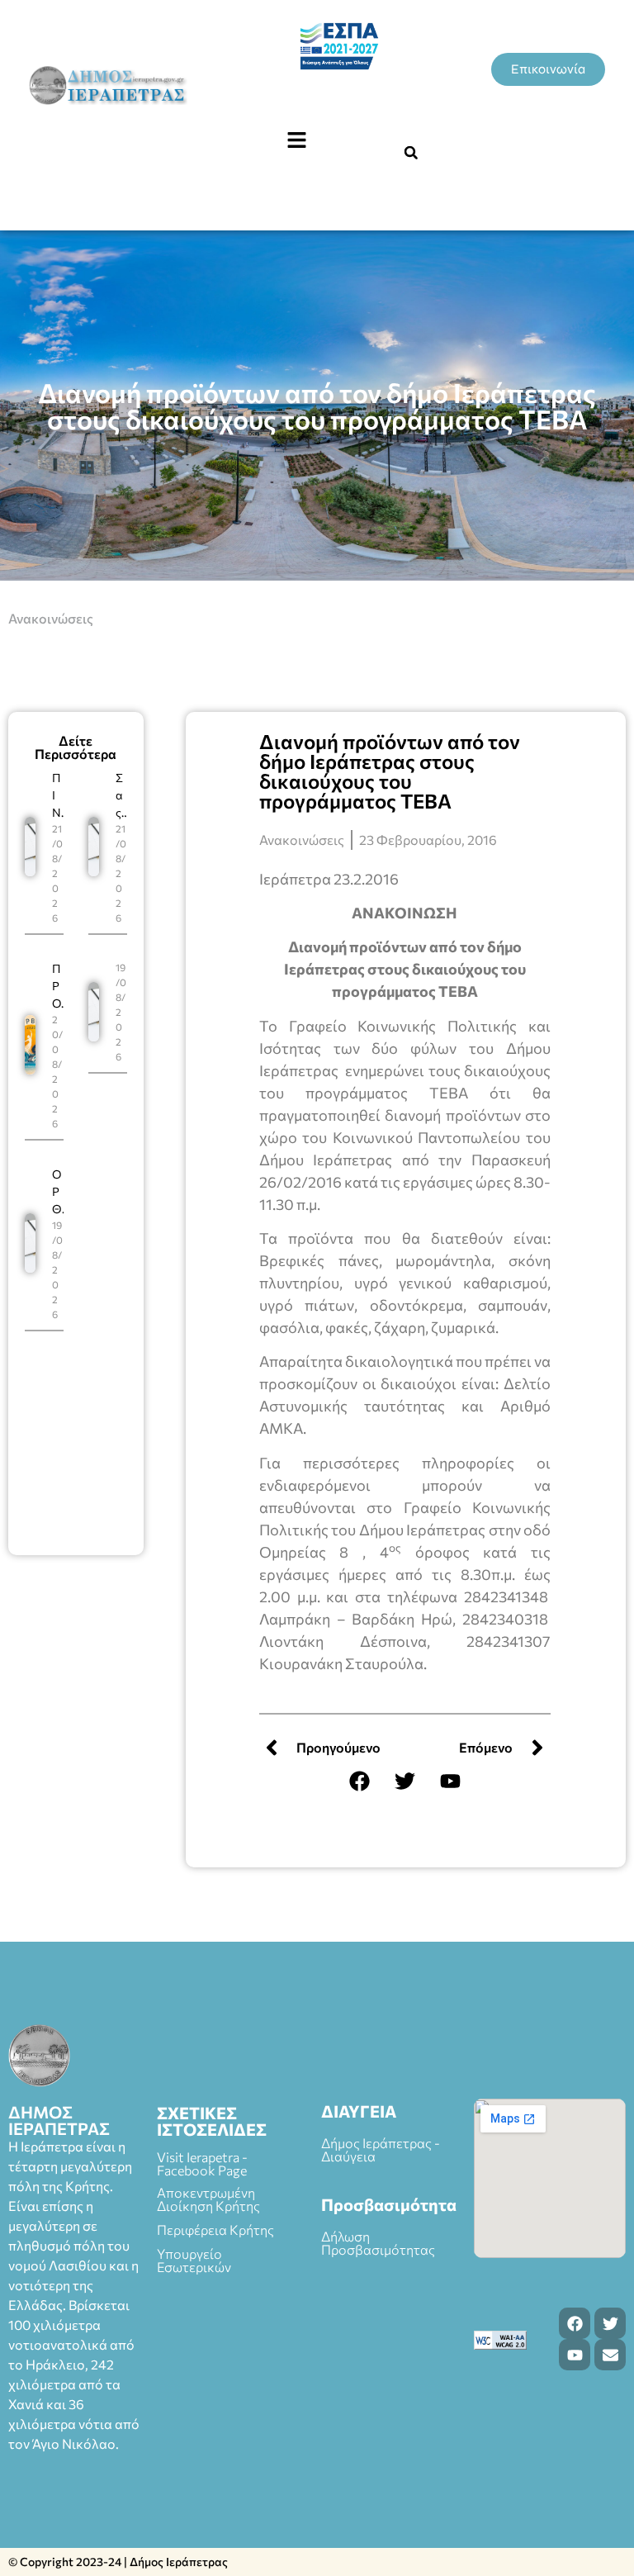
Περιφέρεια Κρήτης (215, 2230)
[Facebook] (359, 1781)
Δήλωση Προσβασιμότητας (378, 2243)
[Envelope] (610, 2355)
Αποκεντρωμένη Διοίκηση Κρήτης (208, 2199)
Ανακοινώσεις (51, 618)
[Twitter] (405, 1781)
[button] (296, 140)
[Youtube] (450, 1781)
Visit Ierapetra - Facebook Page (202, 2163)
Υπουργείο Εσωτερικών (194, 2260)
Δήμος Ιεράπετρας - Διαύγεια (381, 2149)
